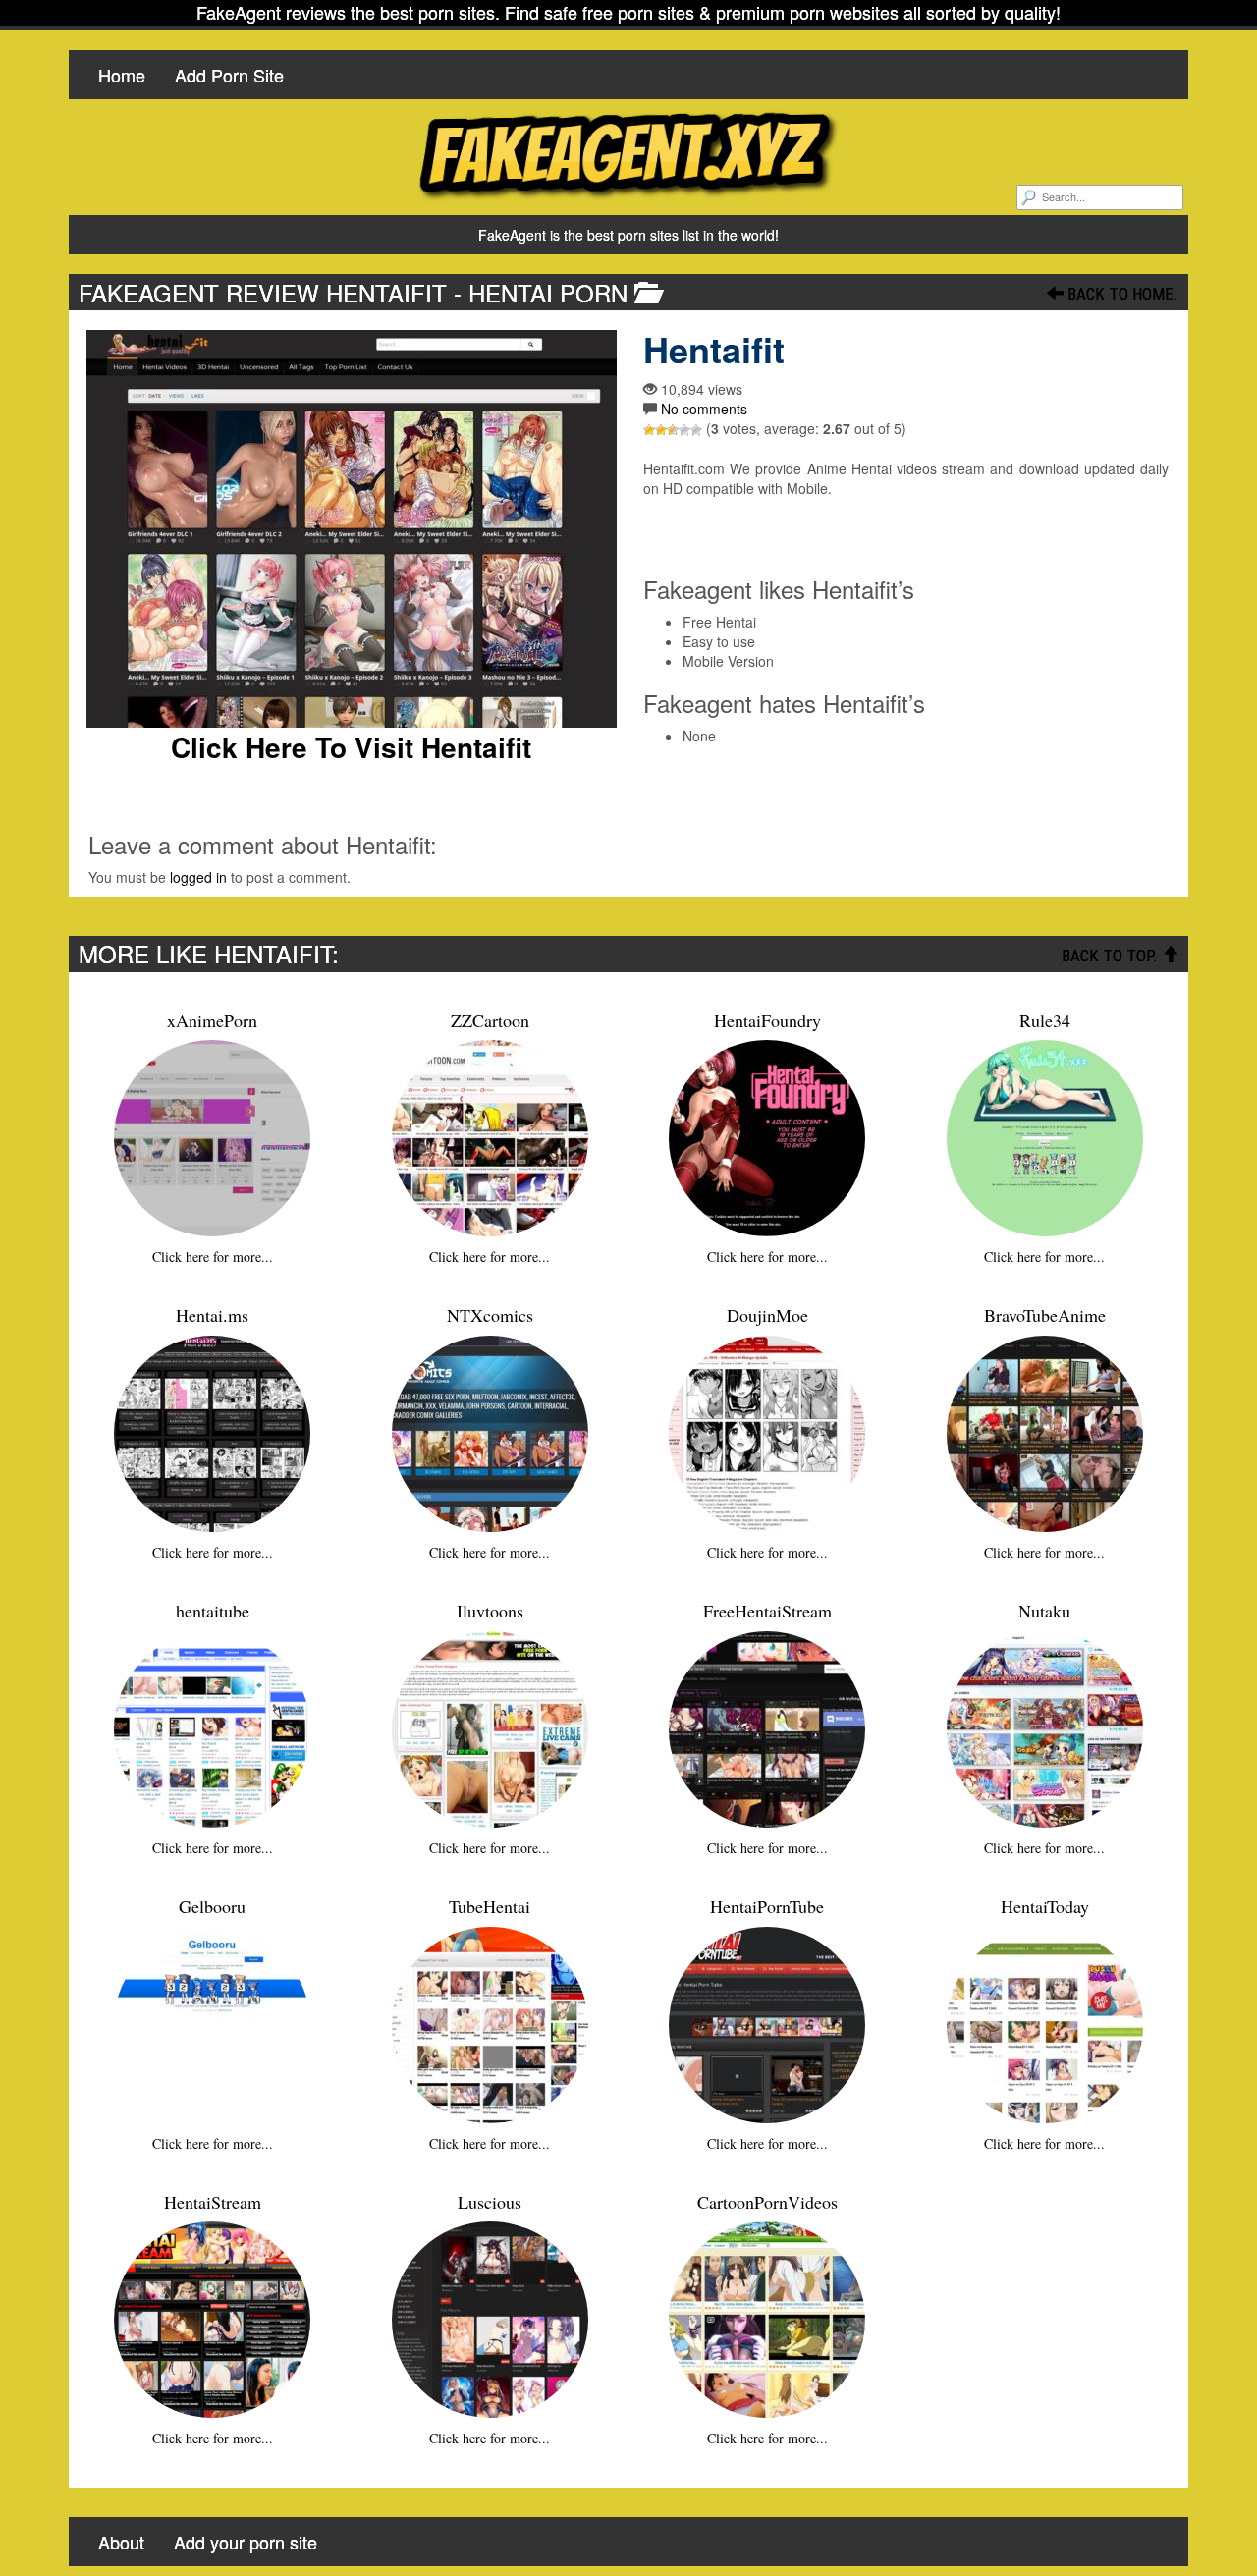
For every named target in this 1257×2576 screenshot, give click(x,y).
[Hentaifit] (351, 529)
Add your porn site (246, 2542)
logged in (198, 877)
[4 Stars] (684, 430)
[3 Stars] (673, 430)
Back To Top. (1112, 956)
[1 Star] (649, 430)
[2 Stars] (661, 430)
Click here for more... (213, 1257)
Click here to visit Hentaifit (351, 747)
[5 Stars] (696, 430)
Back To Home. (1121, 294)
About (121, 2542)
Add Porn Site (229, 75)
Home (122, 75)
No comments (704, 409)
